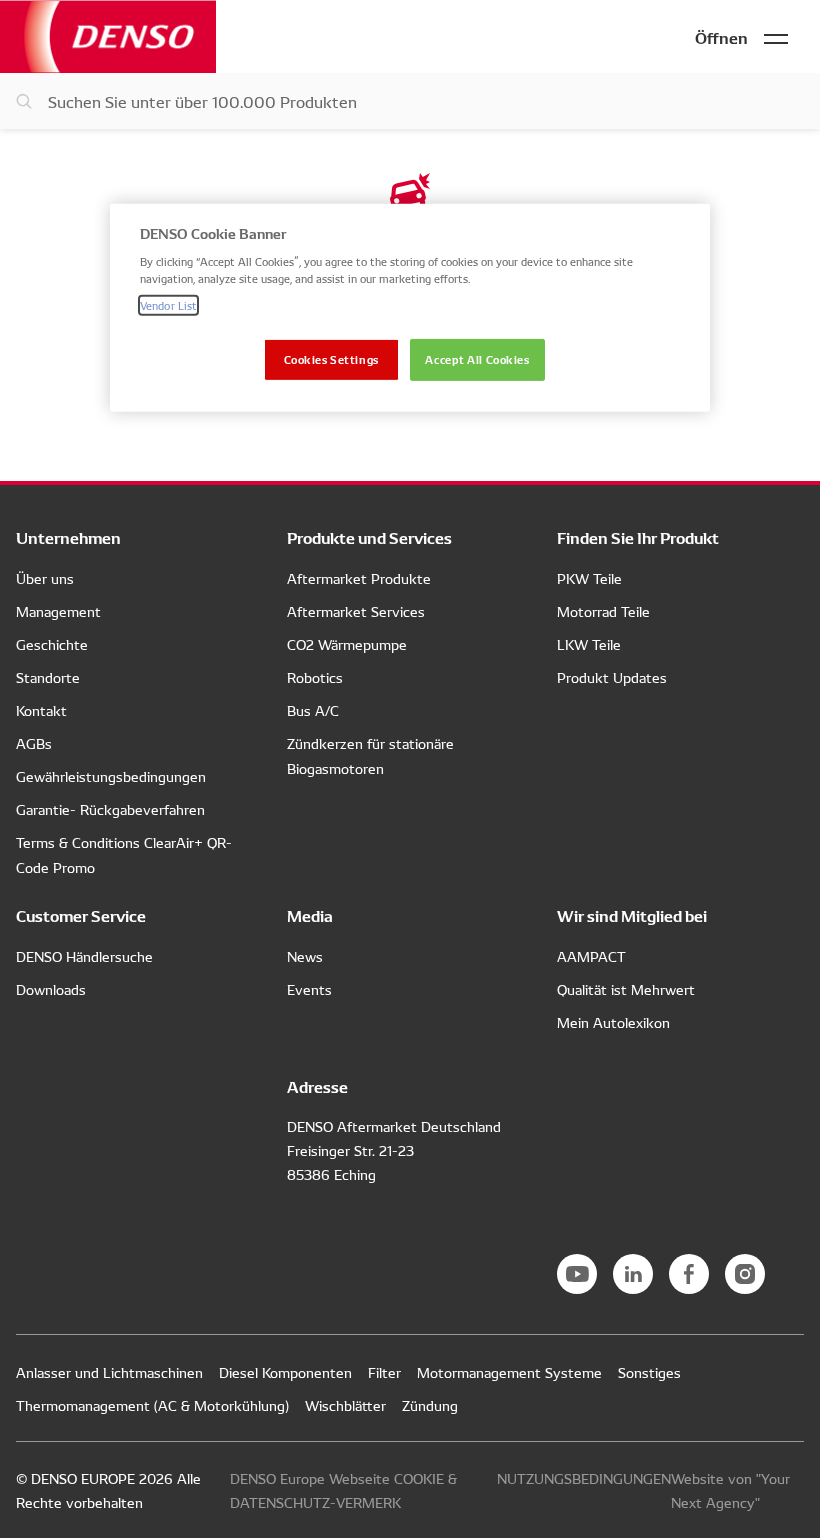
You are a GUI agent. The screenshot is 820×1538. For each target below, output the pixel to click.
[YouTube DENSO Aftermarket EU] (577, 1274)
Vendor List (168, 305)
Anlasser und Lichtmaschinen (109, 1372)
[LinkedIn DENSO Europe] (633, 1274)
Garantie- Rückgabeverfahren (110, 809)
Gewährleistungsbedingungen (111, 776)
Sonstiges (649, 1372)
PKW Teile (589, 578)
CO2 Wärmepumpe (347, 644)
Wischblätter (345, 1405)
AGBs (34, 743)
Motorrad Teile (603, 611)
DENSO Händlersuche (84, 956)
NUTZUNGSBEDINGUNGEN (584, 1478)
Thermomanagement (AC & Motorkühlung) (152, 1405)
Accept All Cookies (477, 359)
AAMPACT (591, 956)
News (305, 956)
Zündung (430, 1405)
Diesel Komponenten (285, 1372)
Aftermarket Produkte (359, 578)
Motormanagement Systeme (509, 1372)
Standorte (48, 677)
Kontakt (41, 710)
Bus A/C (313, 710)
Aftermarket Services (356, 611)
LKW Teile (589, 644)
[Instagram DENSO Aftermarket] (745, 1274)
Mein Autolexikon (613, 1022)
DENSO (108, 36)
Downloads (51, 989)
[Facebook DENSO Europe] (689, 1274)
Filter (384, 1372)
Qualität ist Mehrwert (626, 989)
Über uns (45, 578)
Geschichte (52, 644)
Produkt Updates (612, 677)
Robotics (315, 677)
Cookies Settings (331, 359)
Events (309, 989)
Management (58, 611)
